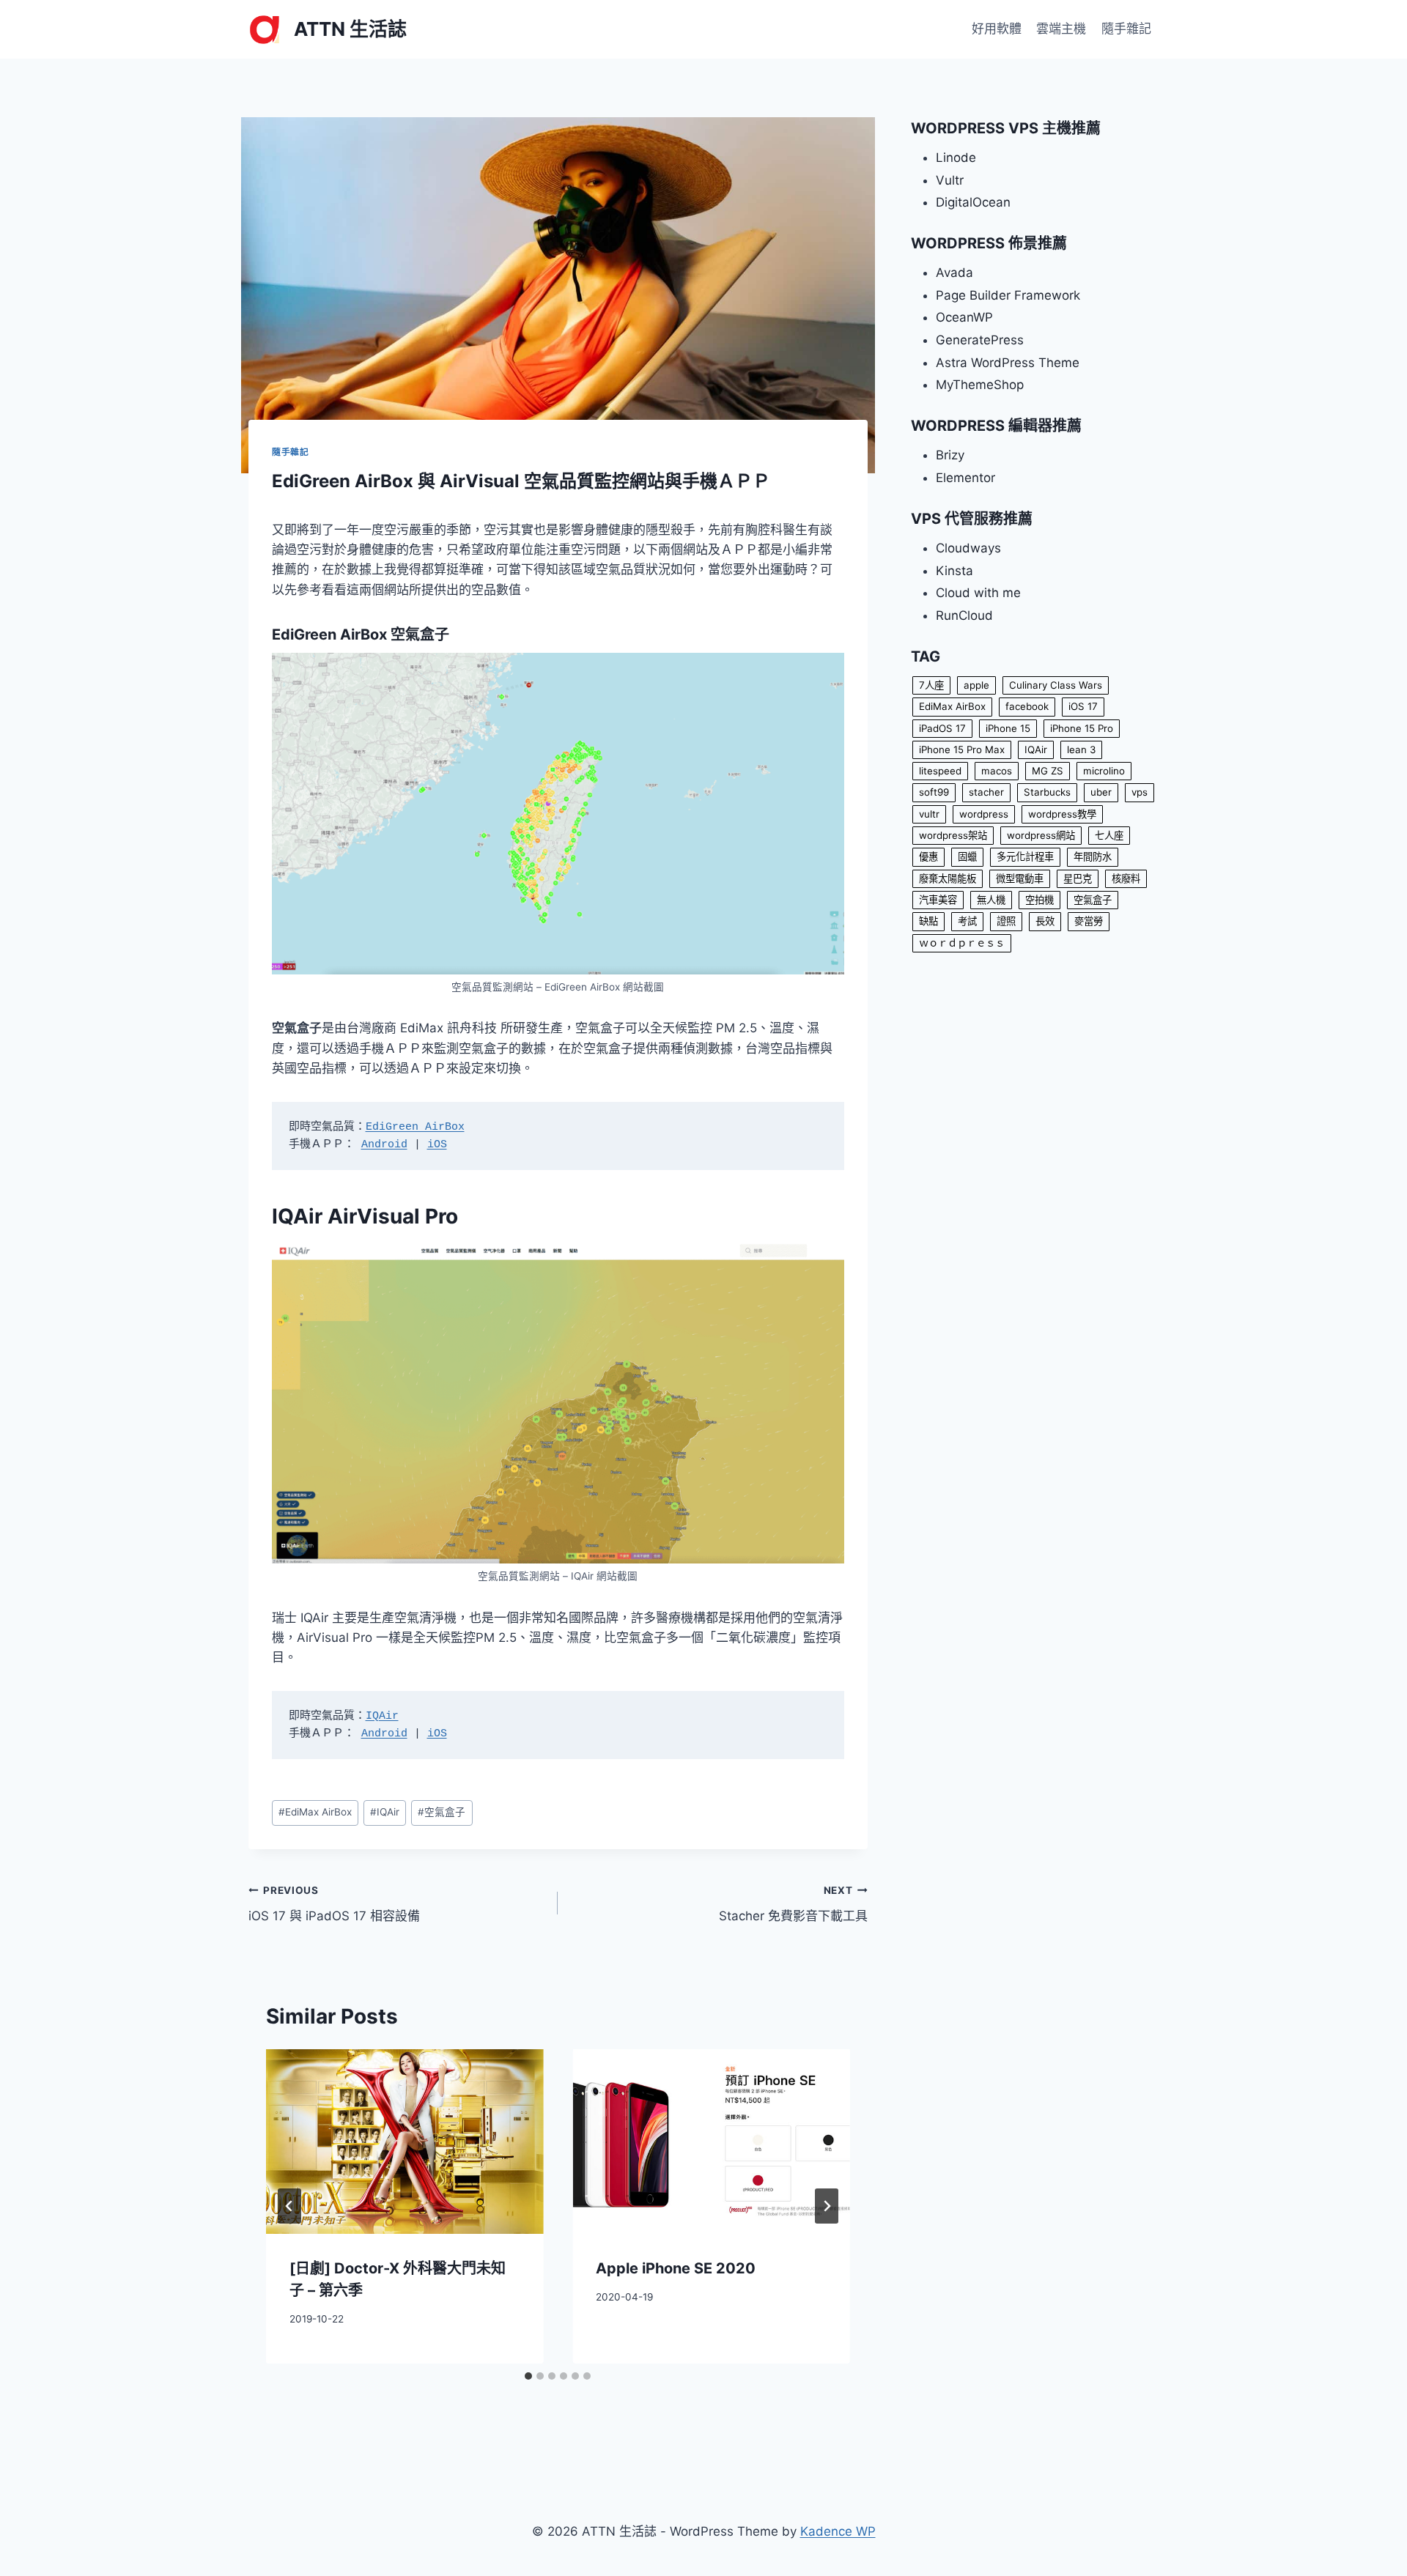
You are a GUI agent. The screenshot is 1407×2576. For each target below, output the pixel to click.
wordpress (984, 814)
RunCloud (964, 615)
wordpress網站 (1041, 835)
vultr (929, 814)
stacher (986, 792)
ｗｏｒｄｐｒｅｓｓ (962, 943)
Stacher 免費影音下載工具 (793, 1904)
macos (997, 771)
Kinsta (954, 571)
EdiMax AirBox (315, 1812)
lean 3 (1081, 750)
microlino (1104, 771)
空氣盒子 (442, 1812)
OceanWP (964, 317)
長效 (1045, 921)
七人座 (1109, 835)
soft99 (934, 792)
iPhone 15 (1008, 728)
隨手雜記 (1126, 29)
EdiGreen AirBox (415, 1127)
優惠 (928, 856)
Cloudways (968, 548)
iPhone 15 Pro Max (962, 750)
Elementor (965, 478)
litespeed (940, 771)
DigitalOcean (973, 202)
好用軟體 (997, 29)
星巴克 (1078, 878)
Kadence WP (838, 2531)
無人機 (991, 900)
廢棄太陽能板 (948, 878)
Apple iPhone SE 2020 (676, 2268)
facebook (1027, 706)
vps (1140, 792)
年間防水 (1093, 856)
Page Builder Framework (1008, 295)
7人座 (931, 685)
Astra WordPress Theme (1008, 363)
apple (976, 685)
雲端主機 (1061, 29)
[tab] (528, 2376)
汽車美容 (938, 900)
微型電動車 (1020, 878)
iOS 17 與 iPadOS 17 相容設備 (334, 1904)
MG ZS (1048, 771)
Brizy (950, 455)
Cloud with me (978, 593)
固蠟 (967, 856)
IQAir (382, 1716)
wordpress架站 (953, 835)
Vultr (950, 180)
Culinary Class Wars (1056, 685)
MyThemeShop (980, 385)
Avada (954, 273)
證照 (1006, 921)
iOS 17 (1083, 706)
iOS (437, 1145)
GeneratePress (980, 340)
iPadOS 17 (942, 728)
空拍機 (1039, 900)
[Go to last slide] (289, 2206)
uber (1101, 792)
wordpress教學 (1062, 814)
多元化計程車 (1025, 856)
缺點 (928, 921)
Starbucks (1047, 792)
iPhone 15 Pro (1082, 728)
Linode (956, 158)
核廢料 (1126, 878)
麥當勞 (1089, 921)
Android (384, 1145)
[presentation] (405, 2142)
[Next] (827, 2206)
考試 (967, 921)
